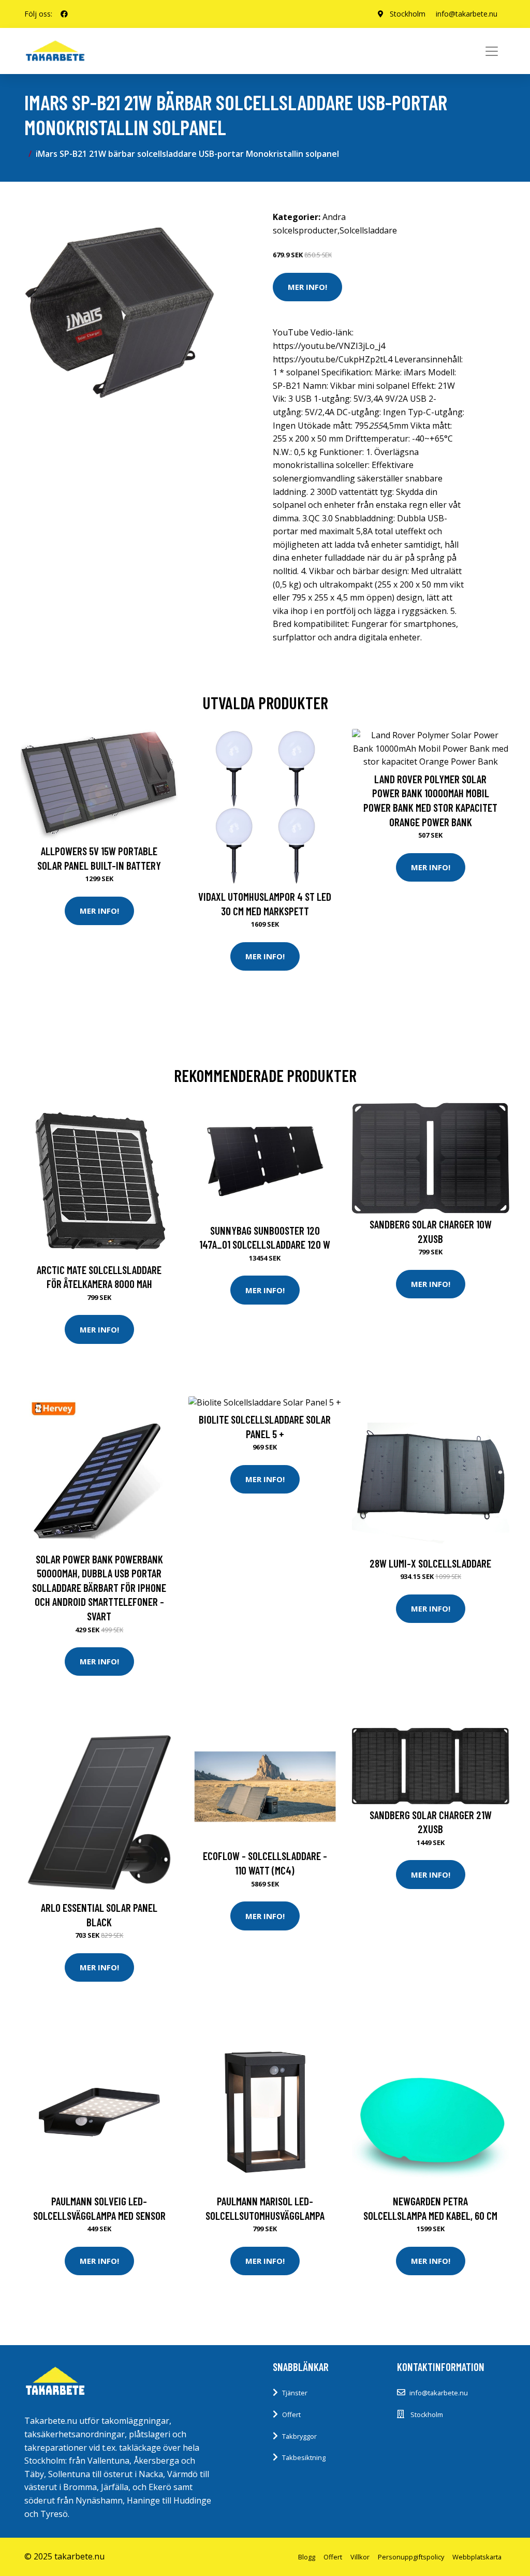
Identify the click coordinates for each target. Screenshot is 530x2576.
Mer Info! (307, 287)
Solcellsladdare (368, 230)
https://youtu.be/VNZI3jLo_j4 (329, 346)
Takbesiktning (304, 2457)
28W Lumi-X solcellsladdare (430, 1563)
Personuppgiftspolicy (411, 2557)
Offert (291, 2414)
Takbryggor (299, 2436)
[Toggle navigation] (492, 51)
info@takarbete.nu (467, 14)
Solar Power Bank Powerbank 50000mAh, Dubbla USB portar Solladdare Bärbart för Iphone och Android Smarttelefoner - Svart (99, 1587)
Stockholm (408, 14)
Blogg (307, 2557)
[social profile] (64, 14)
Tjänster (295, 2393)
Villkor (360, 2557)
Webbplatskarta (477, 2557)
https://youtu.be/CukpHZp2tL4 (333, 359)
